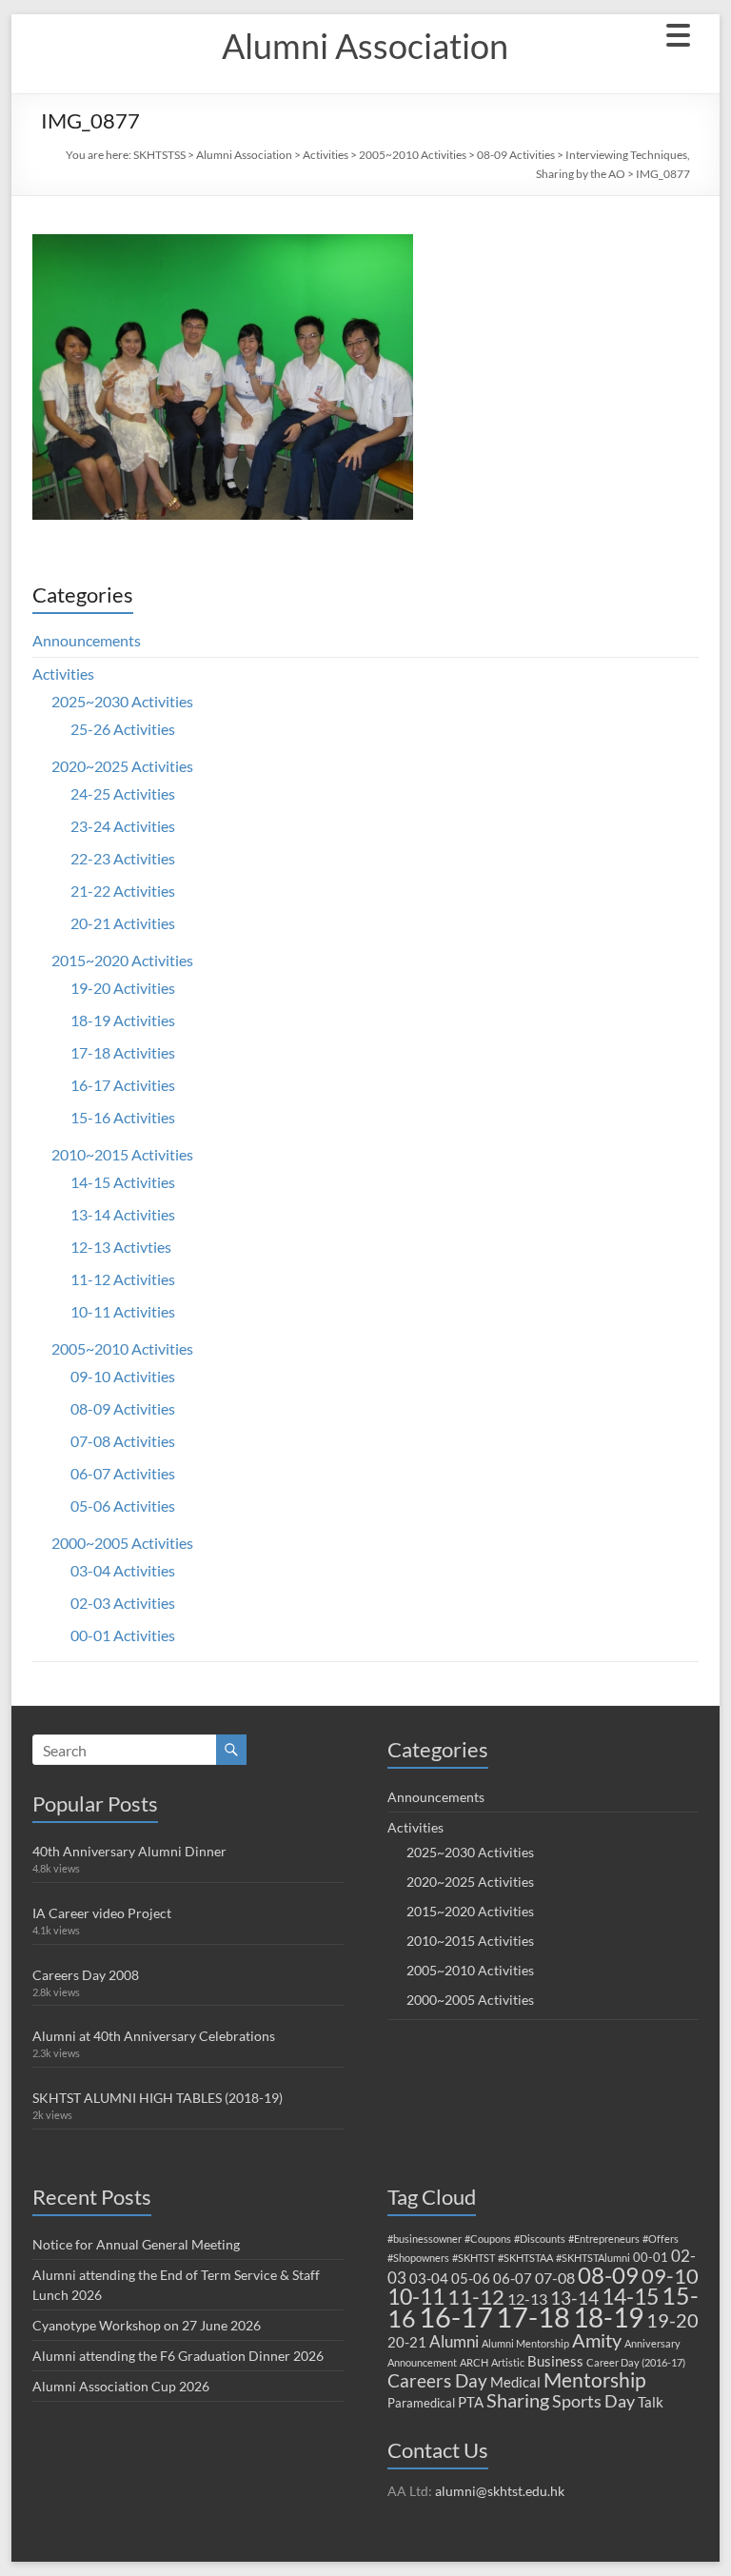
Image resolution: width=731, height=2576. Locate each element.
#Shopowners (418, 2258)
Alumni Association (365, 46)
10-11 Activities (123, 1311)
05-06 (471, 2278)
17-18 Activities (123, 1052)
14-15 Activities (123, 1182)
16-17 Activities (123, 1085)
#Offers (661, 2239)
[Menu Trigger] (678, 33)
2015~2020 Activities (122, 960)
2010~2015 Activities (122, 1154)
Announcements (87, 640)
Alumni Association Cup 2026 (121, 2386)
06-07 (513, 2278)
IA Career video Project (102, 1913)
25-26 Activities (123, 729)
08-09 (608, 2275)
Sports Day (593, 2401)
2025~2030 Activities (122, 701)
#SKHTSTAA (525, 2258)
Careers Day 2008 (86, 1975)
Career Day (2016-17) (636, 2362)
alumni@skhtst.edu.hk (500, 2491)
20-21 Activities (123, 923)
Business (555, 2361)
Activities (326, 155)
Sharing (518, 2400)
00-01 (651, 2257)
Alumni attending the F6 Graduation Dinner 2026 (178, 2356)
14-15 (630, 2296)
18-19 (608, 2317)
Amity (597, 2340)
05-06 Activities (123, 1506)
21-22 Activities (123, 891)
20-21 (407, 2342)
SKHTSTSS (159, 155)
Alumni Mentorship (525, 2343)
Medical (515, 2382)
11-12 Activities (123, 1279)
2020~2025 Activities (122, 766)
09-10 (670, 2276)
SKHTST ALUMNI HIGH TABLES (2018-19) (158, 2098)
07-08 (555, 2278)
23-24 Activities (123, 826)
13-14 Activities (123, 1214)
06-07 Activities (123, 1473)
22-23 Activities (123, 858)
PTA (471, 2402)
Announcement (422, 2362)
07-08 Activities (123, 1441)
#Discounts (540, 2239)
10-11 (416, 2296)
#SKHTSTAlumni (593, 2258)
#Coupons (488, 2239)
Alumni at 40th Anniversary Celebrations (154, 2036)
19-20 (672, 2320)
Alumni (454, 2341)
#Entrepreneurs (604, 2239)
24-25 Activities (123, 793)
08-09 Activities (516, 155)
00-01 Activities (123, 1635)
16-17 (456, 2317)
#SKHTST (474, 2258)
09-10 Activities (123, 1376)
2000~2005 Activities (122, 1543)
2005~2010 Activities (413, 155)
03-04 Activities (123, 1570)
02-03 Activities (123, 1603)
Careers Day (437, 2380)
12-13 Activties (121, 1247)
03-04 (429, 2278)
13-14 (574, 2298)
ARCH (474, 2362)
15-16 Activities (123, 1117)
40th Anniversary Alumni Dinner (129, 1851)
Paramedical (421, 2403)
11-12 (476, 2297)
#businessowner (425, 2239)
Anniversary (652, 2343)
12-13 (527, 2299)
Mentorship (595, 2379)
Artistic (508, 2362)
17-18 (533, 2317)
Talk (651, 2402)
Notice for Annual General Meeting (136, 2244)
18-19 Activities (123, 1020)
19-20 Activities (123, 988)
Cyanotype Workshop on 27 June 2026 (147, 2325)
